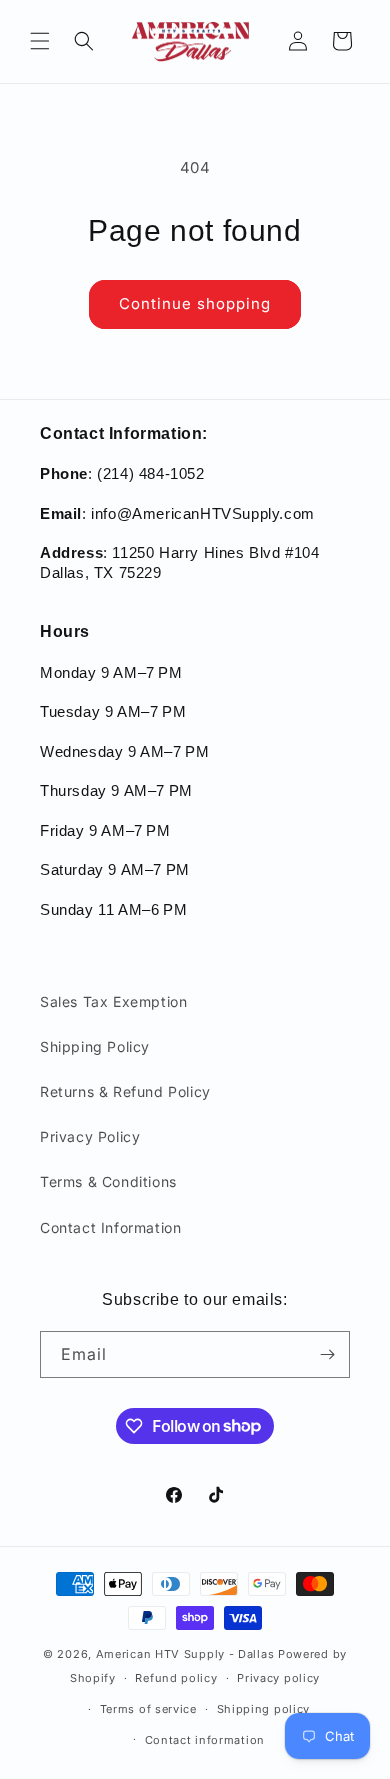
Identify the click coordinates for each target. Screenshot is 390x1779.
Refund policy (176, 1678)
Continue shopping (195, 303)
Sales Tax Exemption (113, 1001)
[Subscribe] (327, 1354)
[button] (40, 41)
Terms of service (148, 1709)
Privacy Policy (90, 1136)
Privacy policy (278, 1678)
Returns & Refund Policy (125, 1091)
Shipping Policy (95, 1046)
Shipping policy (264, 1709)
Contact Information (110, 1227)
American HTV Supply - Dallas (185, 1654)
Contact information (205, 1740)
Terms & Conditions (108, 1181)
